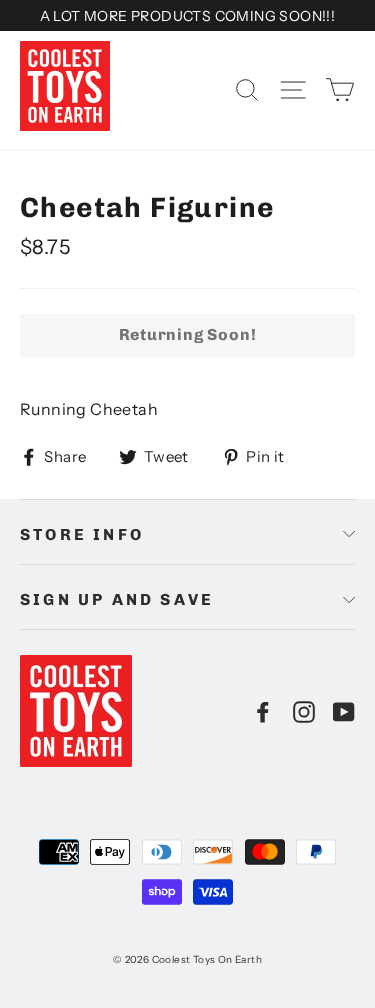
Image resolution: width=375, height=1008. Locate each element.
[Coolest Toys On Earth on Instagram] (304, 711)
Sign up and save (117, 599)
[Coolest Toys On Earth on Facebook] (263, 711)
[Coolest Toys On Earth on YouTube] (344, 711)
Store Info (82, 534)
